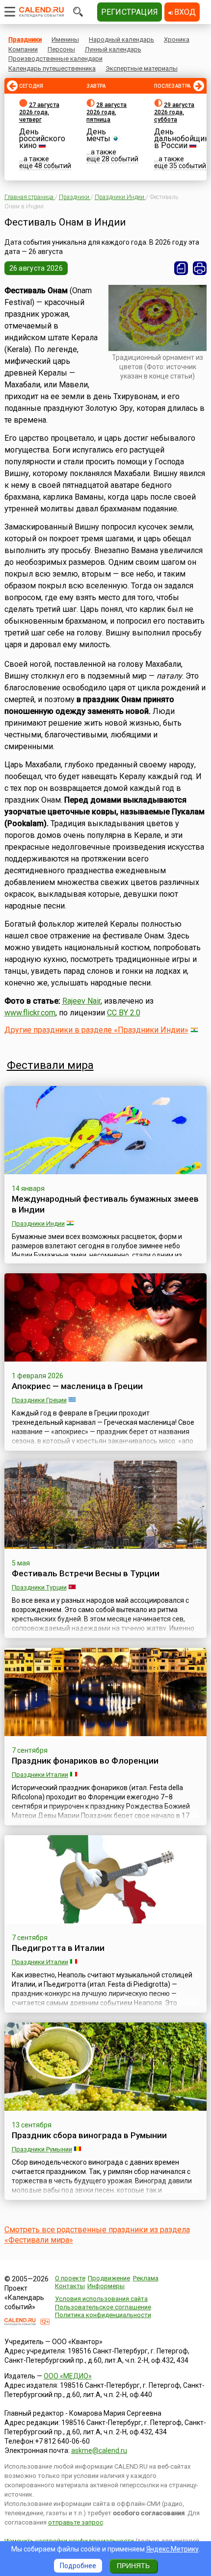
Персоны (61, 49)
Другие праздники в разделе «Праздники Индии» (96, 1030)
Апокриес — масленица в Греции (77, 1386)
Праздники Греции (39, 1400)
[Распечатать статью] (200, 268)
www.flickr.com (30, 1013)
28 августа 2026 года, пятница (106, 112)
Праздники (25, 39)
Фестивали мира (50, 1065)
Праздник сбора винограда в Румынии (89, 2135)
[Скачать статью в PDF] (181, 268)
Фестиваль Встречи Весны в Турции (86, 1573)
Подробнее (78, 2566)
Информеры (106, 2286)
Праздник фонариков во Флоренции (85, 1761)
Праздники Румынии (42, 2149)
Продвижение (109, 2278)
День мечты (98, 135)
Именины (65, 39)
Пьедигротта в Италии (58, 1948)
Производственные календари (55, 59)
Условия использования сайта (101, 2299)
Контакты (70, 2286)
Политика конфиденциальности (103, 2315)
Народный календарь (121, 39)
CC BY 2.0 (124, 1013)
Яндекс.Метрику (172, 2549)
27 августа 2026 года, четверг (39, 112)
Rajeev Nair (81, 1001)
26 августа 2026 (36, 268)
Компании (23, 49)
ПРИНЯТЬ (133, 2566)
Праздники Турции (39, 1587)
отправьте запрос (76, 2522)
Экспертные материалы (142, 68)
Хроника (177, 39)
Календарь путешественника (52, 68)
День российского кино (42, 139)
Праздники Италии (40, 1775)
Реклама (146, 2278)
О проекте (70, 2278)
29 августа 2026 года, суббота (174, 112)
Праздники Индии (38, 1224)
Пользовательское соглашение (103, 2307)
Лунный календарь (113, 49)
